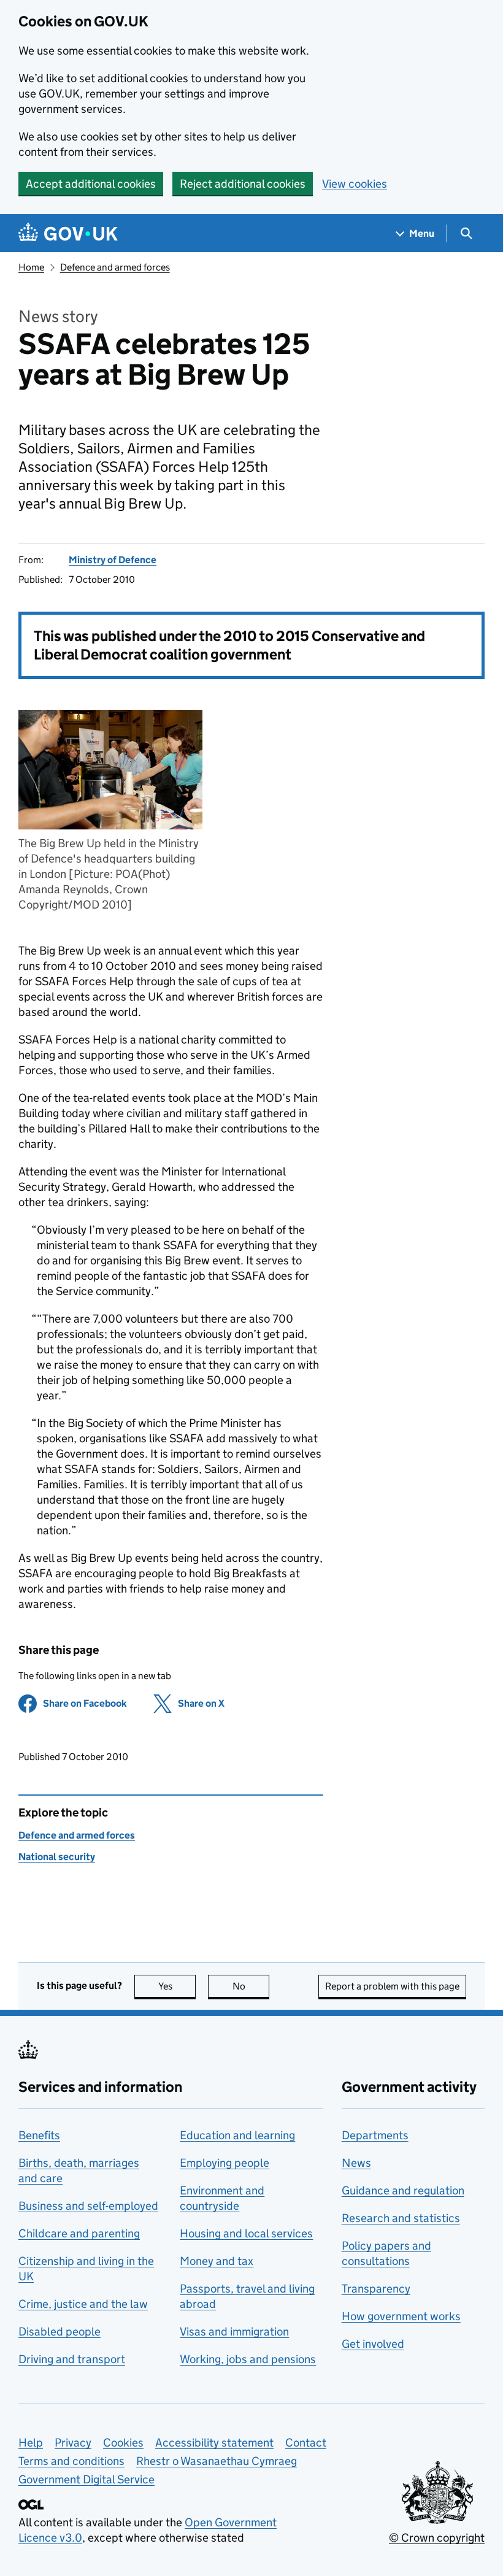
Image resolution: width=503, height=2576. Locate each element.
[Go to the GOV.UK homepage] (68, 233)
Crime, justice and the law (83, 2304)
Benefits (39, 2135)
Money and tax (217, 2261)
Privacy (73, 2443)
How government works (401, 2316)
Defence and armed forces (115, 267)
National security (57, 1857)
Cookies (123, 2443)
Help (31, 2443)
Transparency (376, 2289)
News (356, 2163)
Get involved (373, 2344)
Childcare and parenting (79, 2233)
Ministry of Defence (113, 560)
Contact (306, 2443)
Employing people (225, 2163)
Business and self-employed (88, 2206)
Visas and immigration (234, 2332)
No (251, 1986)
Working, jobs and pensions (248, 2359)
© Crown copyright (437, 2538)
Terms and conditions (71, 2461)
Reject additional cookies (243, 184)
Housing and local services (246, 2233)
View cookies (355, 184)
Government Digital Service (86, 2479)
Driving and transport (72, 2359)
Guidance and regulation (403, 2190)
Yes (177, 1986)
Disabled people (60, 2332)
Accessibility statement (214, 2443)
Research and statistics (401, 2218)
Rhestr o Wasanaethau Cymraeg (217, 2461)
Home (31, 267)
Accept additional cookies (91, 184)
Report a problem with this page (392, 1986)
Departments (375, 2135)
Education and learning (237, 2135)
